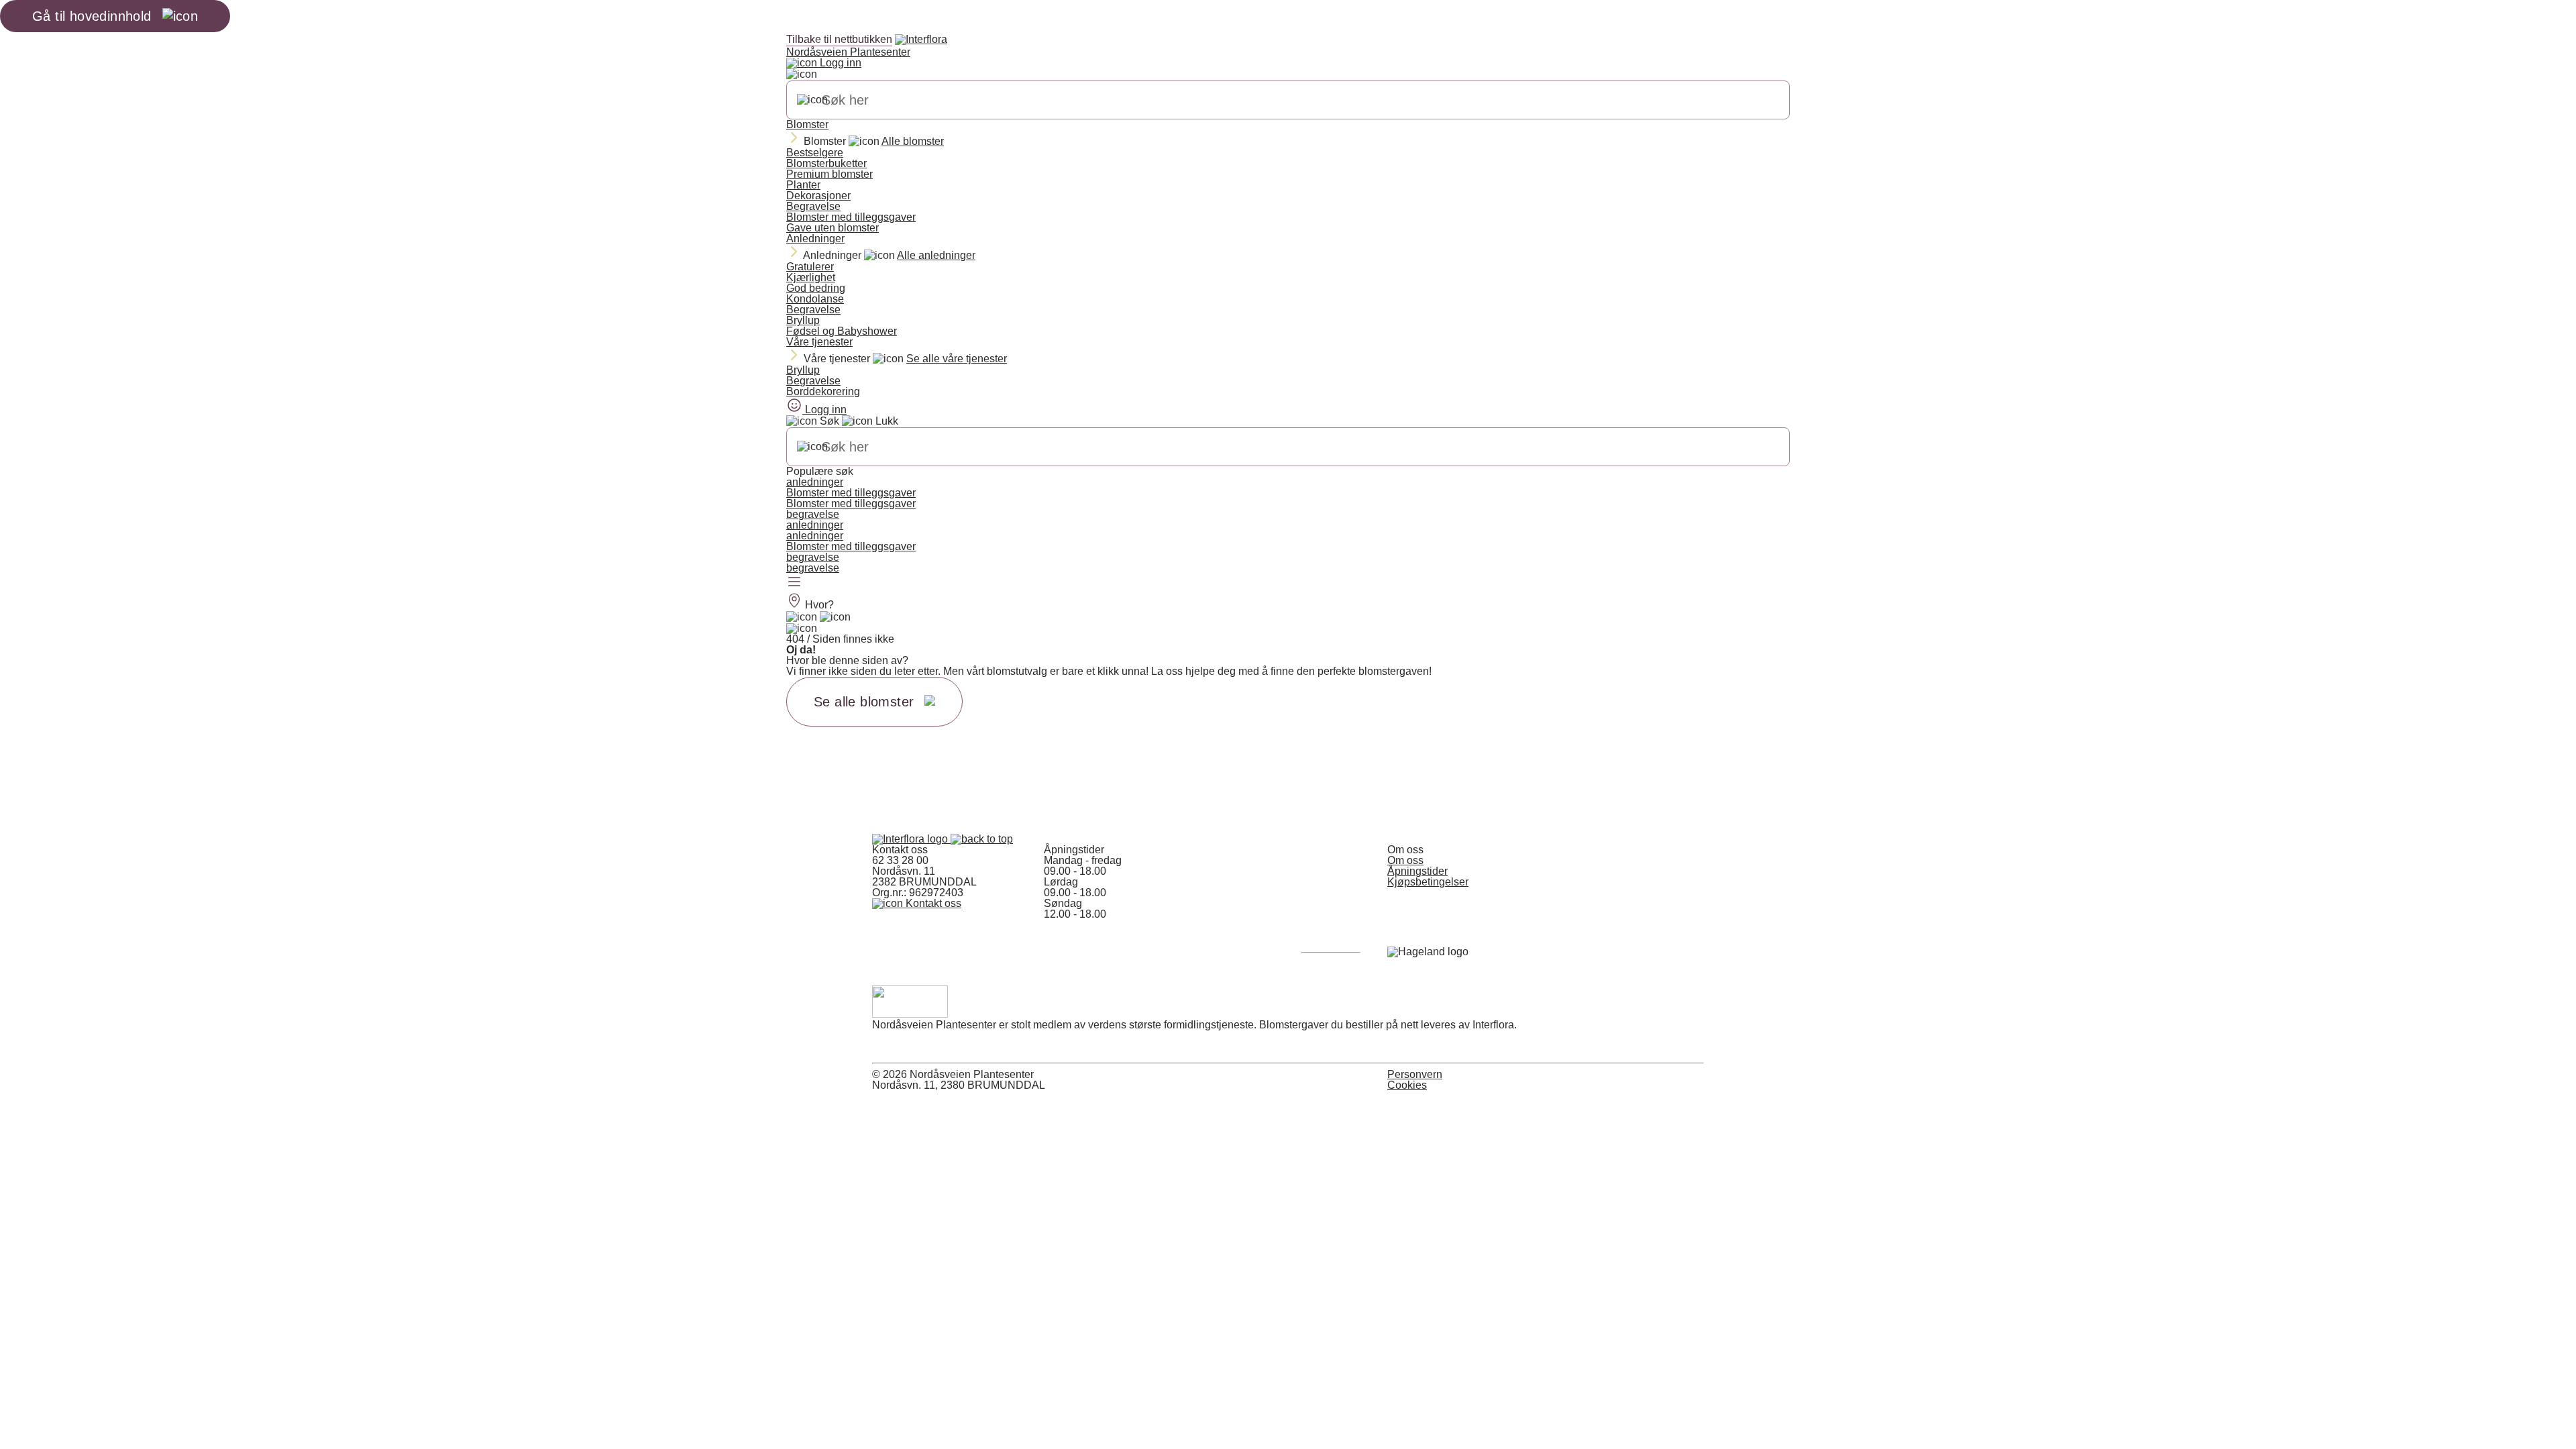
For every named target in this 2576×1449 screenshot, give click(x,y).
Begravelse (813, 206)
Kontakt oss (932, 903)
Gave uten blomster (833, 228)
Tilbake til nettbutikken (839, 39)
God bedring (816, 288)
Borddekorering (823, 391)
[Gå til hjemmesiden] (911, 839)
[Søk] (812, 100)
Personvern (1415, 1074)
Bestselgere (815, 153)
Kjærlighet (811, 277)
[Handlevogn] (802, 617)
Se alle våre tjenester (957, 359)
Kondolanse (815, 299)
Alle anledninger (936, 255)
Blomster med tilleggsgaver (851, 217)
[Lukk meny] (802, 74)
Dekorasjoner (818, 196)
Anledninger (815, 238)
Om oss (1405, 860)
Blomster (807, 124)
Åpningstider (1417, 871)
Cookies (1407, 1085)
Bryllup (803, 320)
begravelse (813, 514)
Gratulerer (810, 267)
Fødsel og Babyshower (842, 331)
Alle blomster (913, 141)
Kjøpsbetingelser (1428, 882)
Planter (803, 185)
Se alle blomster (864, 702)
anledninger (815, 482)
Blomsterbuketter (826, 163)
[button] (982, 839)
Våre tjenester (819, 342)
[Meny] (794, 583)
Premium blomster (829, 174)
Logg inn (839, 63)
